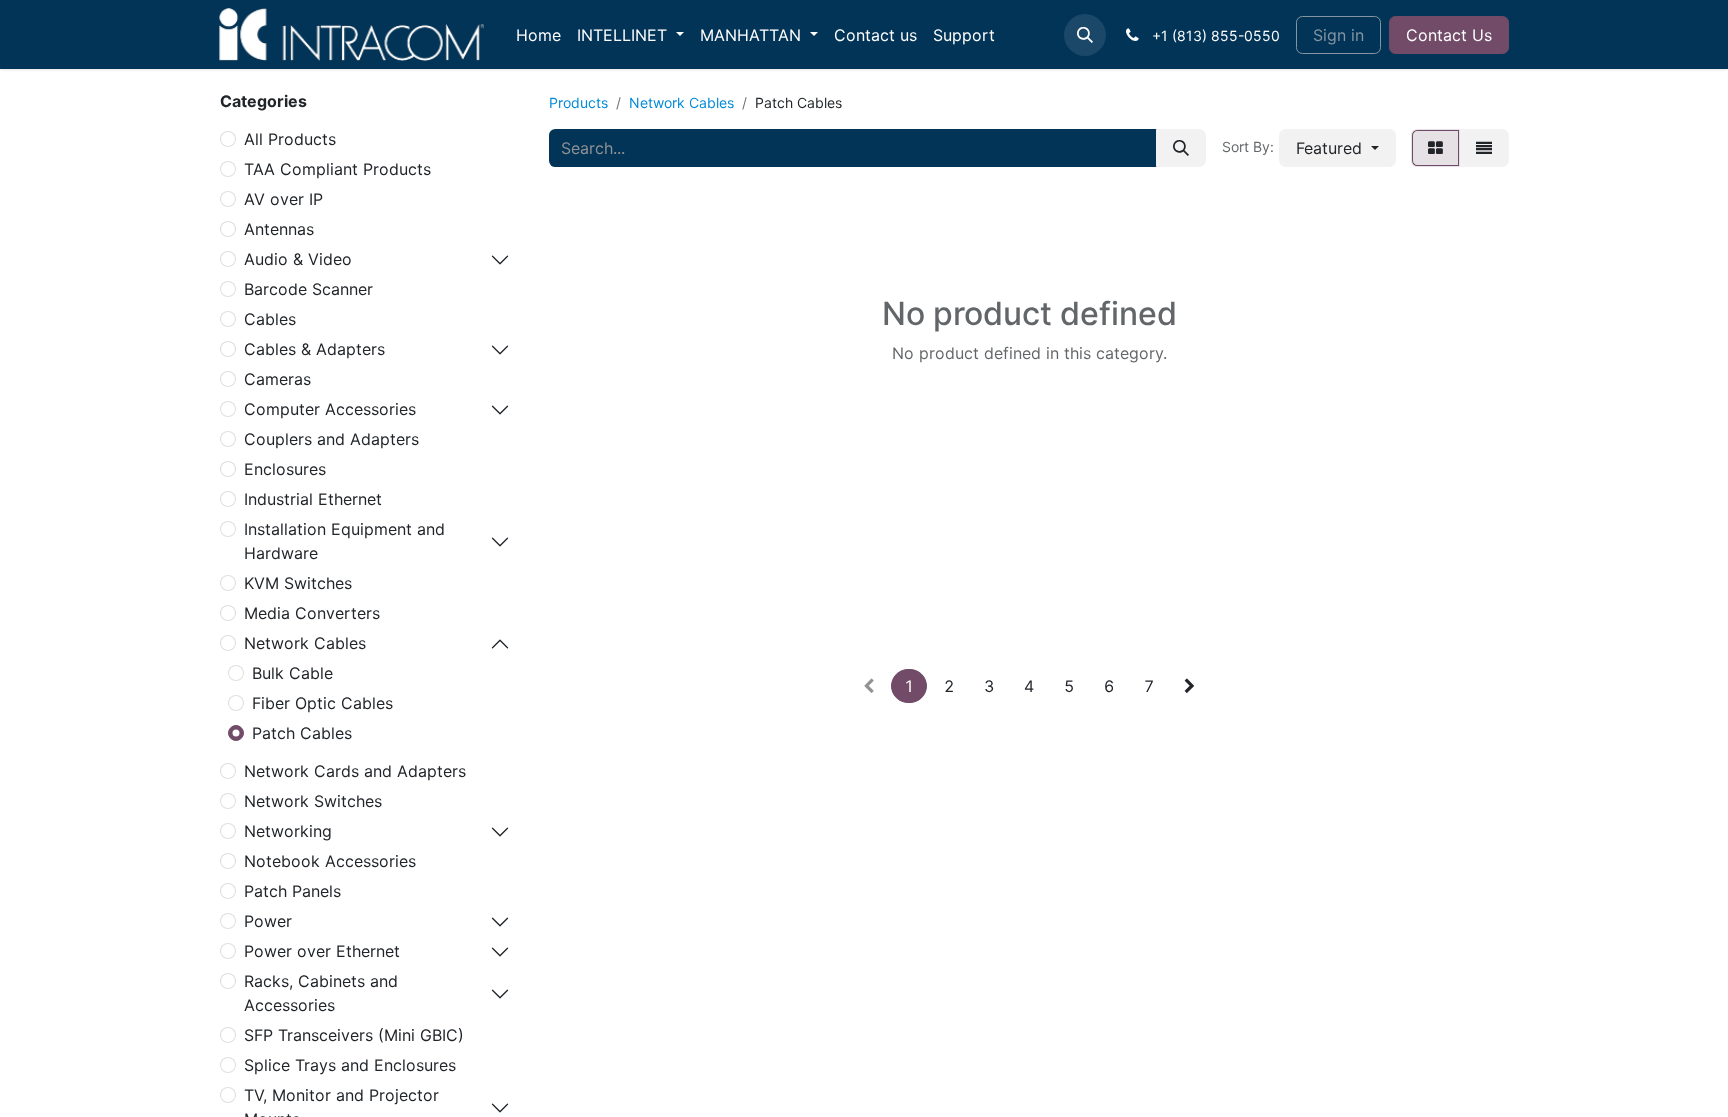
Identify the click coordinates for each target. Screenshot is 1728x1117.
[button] (1085, 35)
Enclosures (285, 469)
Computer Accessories (330, 409)
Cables (270, 319)
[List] (1484, 148)
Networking (288, 831)
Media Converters (312, 613)
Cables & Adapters (314, 349)
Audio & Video (298, 259)
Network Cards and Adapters (355, 771)
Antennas (279, 229)
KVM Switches (298, 583)
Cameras (277, 379)
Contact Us (1449, 35)
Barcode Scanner (308, 289)
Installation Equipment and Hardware (344, 541)
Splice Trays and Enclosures (350, 1065)
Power (268, 921)
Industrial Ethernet (313, 499)
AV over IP (283, 199)
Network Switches (313, 801)
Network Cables (305, 643)
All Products (290, 139)
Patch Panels (292, 891)
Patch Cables (302, 733)
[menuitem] (538, 35)
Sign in (1338, 35)
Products (578, 102)
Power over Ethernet (322, 951)
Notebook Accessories (330, 861)
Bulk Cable (292, 673)
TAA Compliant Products (337, 169)
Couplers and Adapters (331, 439)
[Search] (1181, 148)
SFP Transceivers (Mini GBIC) (354, 1035)
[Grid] (1435, 148)
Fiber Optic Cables (322, 703)
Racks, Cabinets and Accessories (321, 993)
